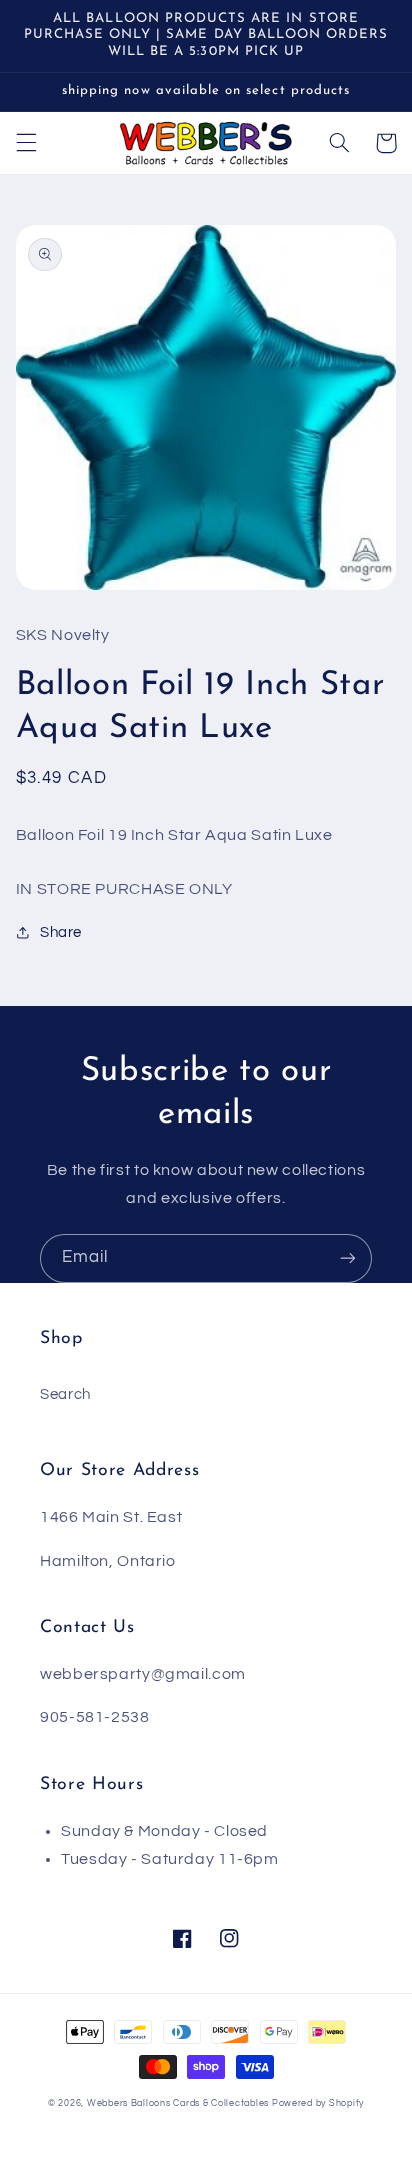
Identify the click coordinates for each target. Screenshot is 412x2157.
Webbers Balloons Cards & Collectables (178, 2103)
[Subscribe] (348, 1258)
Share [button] (61, 932)
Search (65, 1394)
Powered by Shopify (318, 2103)
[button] (26, 143)
